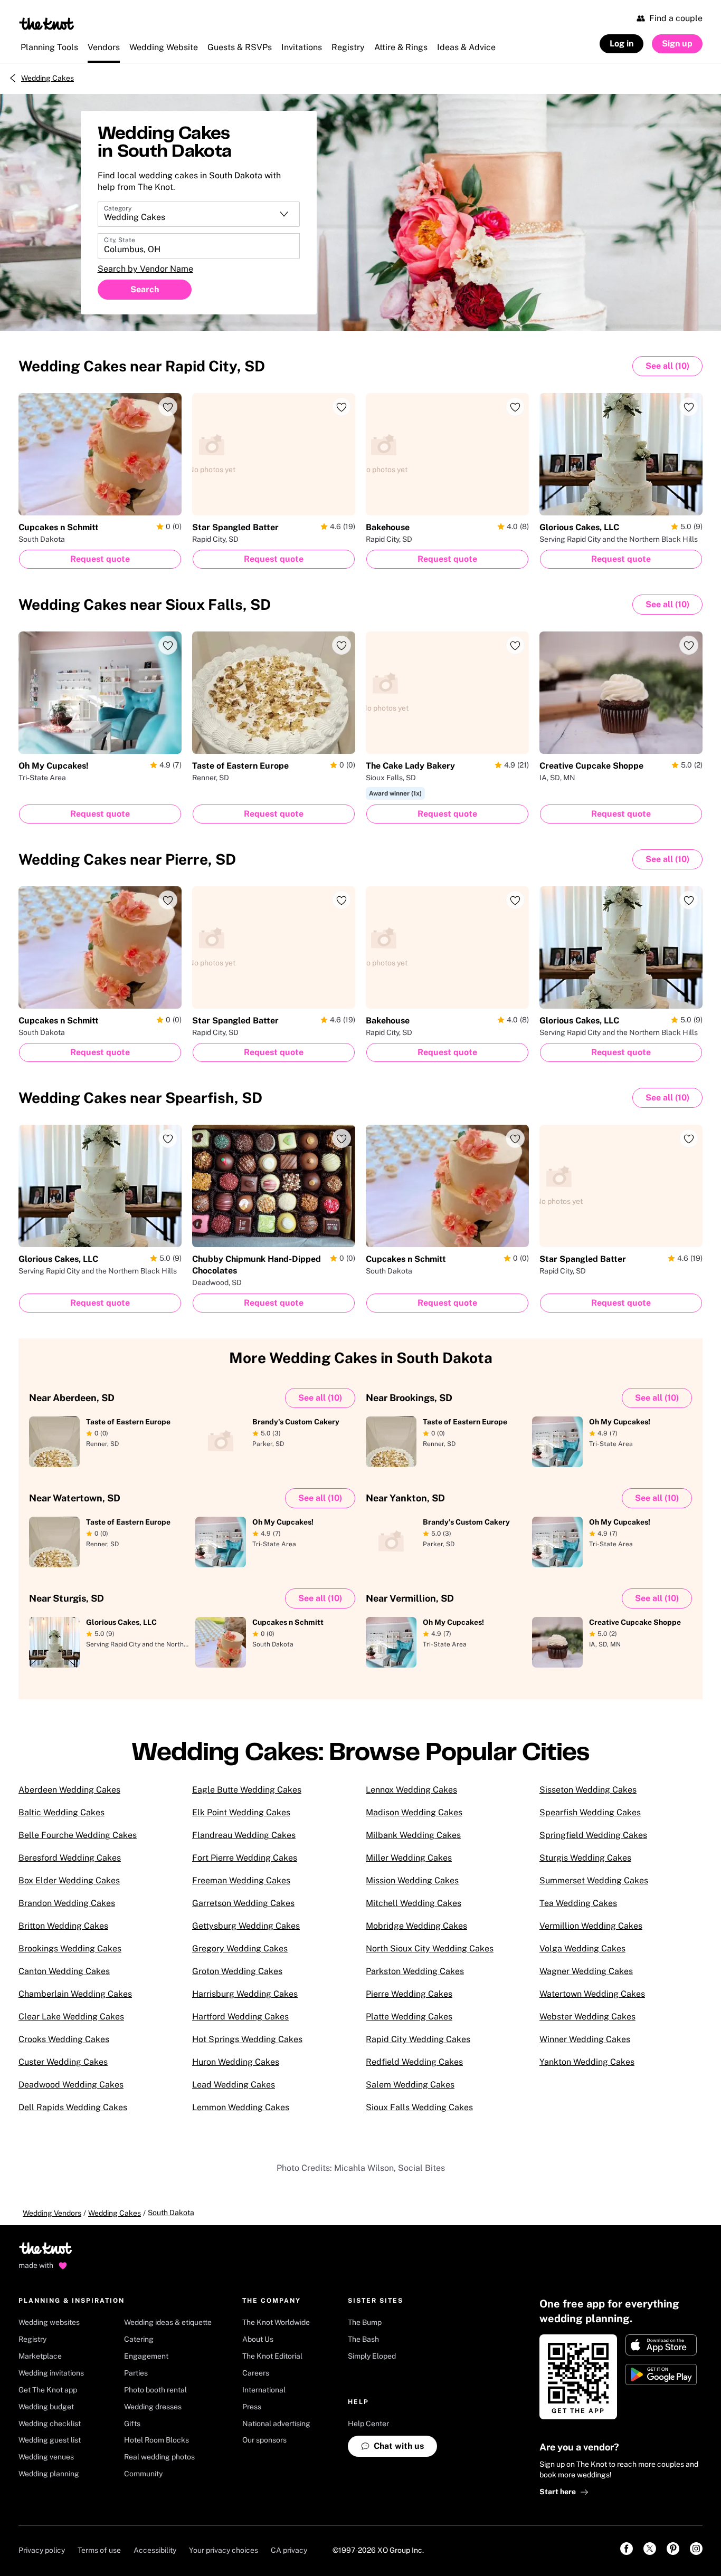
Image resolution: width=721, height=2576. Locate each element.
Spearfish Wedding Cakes (590, 1812)
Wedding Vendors (52, 2213)
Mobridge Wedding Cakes (416, 1926)
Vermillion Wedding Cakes (591, 1926)
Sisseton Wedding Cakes (588, 1790)
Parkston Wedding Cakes (415, 1971)
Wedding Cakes (48, 78)
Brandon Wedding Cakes (67, 1903)
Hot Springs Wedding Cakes (247, 2039)
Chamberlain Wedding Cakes (75, 1994)
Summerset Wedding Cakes (594, 1880)
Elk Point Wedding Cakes (241, 1812)
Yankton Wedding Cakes (587, 2062)
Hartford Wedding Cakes (240, 2017)
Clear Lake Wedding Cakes (71, 2017)
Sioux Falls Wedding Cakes (419, 2107)
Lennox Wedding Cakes (411, 1790)
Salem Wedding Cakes (410, 2085)
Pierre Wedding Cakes (409, 1994)
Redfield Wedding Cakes (414, 2062)
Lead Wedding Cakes (234, 2085)
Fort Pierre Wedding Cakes (245, 1858)
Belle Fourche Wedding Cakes (78, 1835)
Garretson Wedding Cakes (243, 1903)
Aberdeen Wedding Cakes (69, 1790)
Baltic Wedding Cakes (61, 1812)
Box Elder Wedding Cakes (69, 1880)
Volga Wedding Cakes (582, 1948)
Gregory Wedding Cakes (240, 1948)
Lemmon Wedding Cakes (241, 2107)
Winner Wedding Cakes (585, 2039)
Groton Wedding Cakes (237, 1971)
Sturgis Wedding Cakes (585, 1858)
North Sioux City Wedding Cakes (430, 1948)
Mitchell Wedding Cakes (414, 1903)
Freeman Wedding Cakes (241, 1880)
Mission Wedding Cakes (412, 1880)
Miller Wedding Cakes (409, 1858)
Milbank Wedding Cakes (413, 1835)
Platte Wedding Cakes (409, 2017)
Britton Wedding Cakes (63, 1926)
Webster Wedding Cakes (587, 2017)
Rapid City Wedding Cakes (418, 2039)
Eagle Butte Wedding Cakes (247, 1790)
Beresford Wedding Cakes (70, 1858)
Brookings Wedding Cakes (70, 1948)
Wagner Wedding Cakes (586, 1971)
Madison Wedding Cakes (414, 1812)
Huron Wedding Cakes (236, 2062)
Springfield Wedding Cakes (593, 1835)
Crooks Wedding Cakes (64, 2039)
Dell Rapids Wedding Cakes (73, 2107)
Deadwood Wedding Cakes (71, 2085)
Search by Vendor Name (145, 269)
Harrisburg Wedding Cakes (245, 1994)
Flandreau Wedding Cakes (244, 1835)
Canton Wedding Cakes (64, 1971)
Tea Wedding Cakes (578, 1903)
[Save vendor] (168, 407)
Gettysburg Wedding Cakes (246, 1926)
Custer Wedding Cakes (63, 2062)
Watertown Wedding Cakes (592, 1994)
